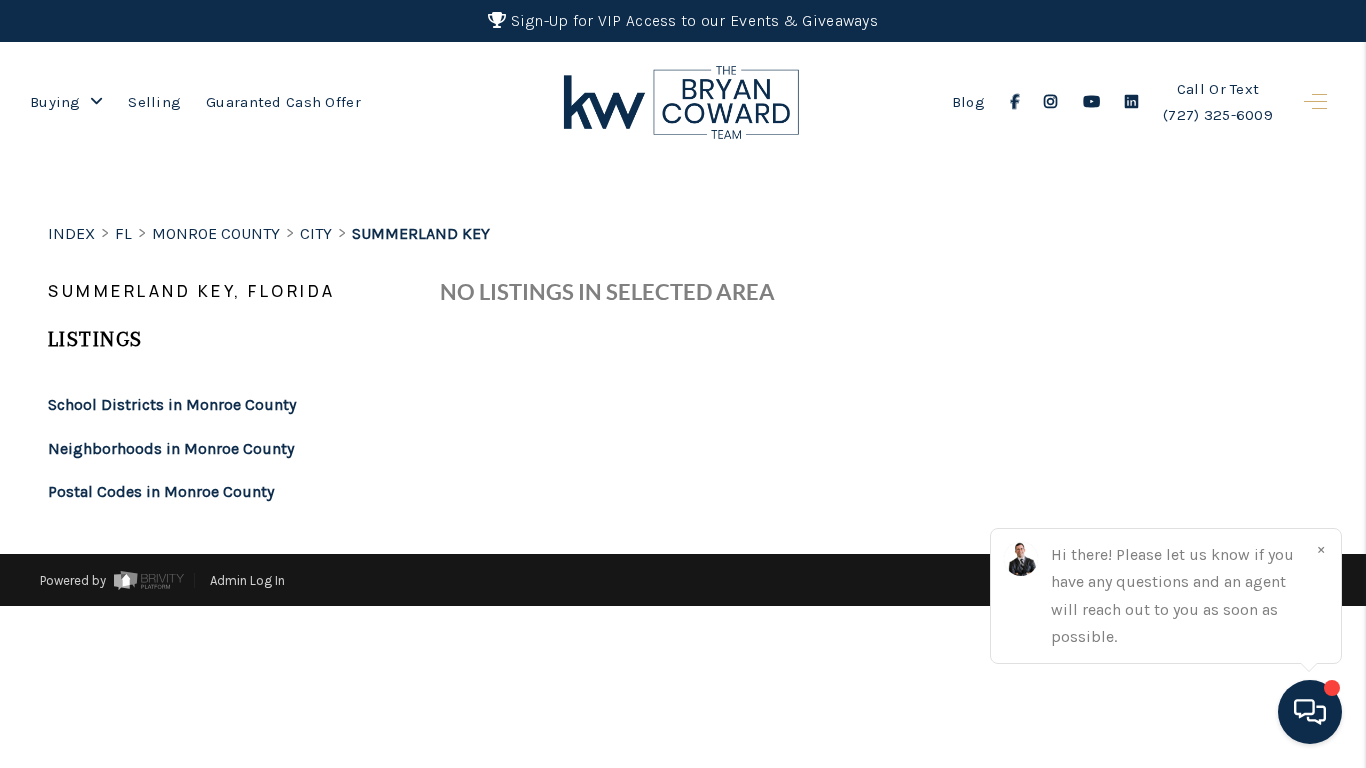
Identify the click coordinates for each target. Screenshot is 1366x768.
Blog (968, 102)
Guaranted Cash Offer (283, 102)
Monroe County (216, 233)
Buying (57, 102)
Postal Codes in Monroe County (161, 491)
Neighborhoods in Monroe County (171, 448)
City (316, 233)
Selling (154, 102)
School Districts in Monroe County (172, 404)
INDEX (71, 233)
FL (123, 233)
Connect (1213, 724)
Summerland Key (421, 233)
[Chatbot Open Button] (1310, 712)
